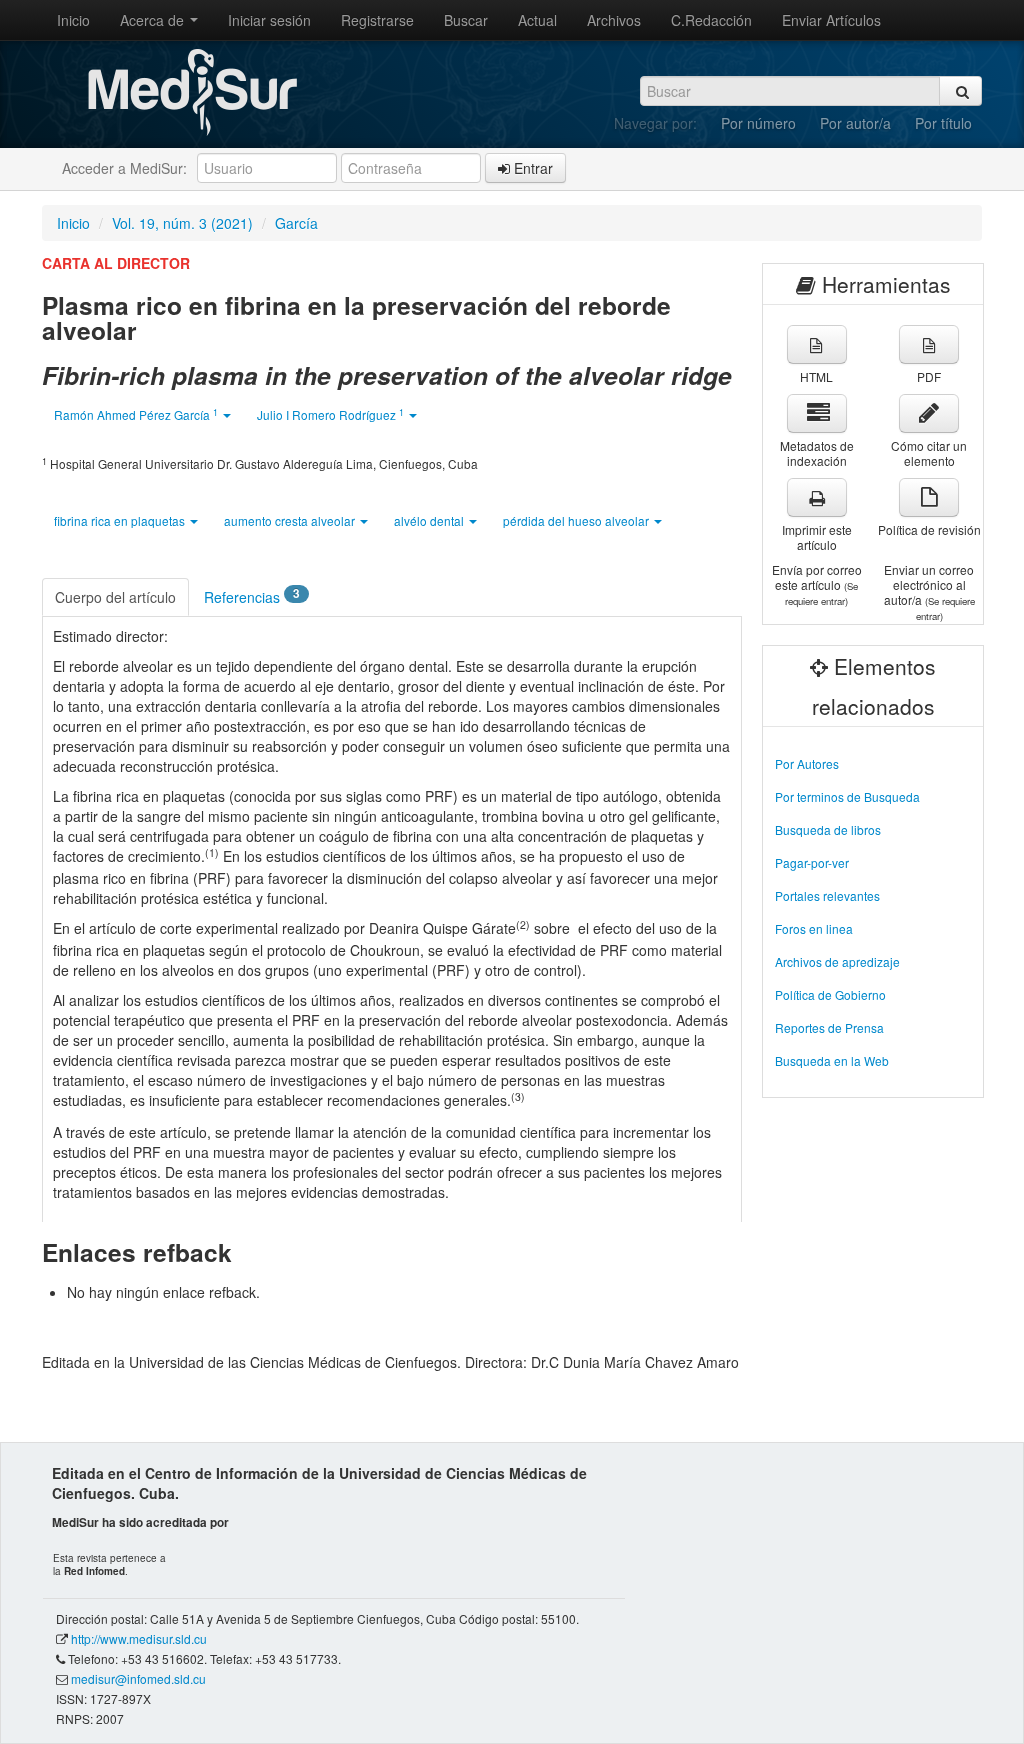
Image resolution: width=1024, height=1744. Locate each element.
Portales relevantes (827, 895)
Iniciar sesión (269, 20)
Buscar (466, 20)
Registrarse (377, 20)
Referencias (252, 596)
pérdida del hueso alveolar (577, 520)
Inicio (73, 20)
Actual (537, 20)
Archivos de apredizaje (837, 961)
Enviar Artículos (831, 20)
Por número (758, 123)
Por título (943, 123)
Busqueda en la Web (832, 1060)
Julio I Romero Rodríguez (330, 414)
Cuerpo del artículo (115, 597)
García (296, 223)
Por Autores (807, 763)
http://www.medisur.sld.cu (139, 1638)
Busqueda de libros (828, 829)
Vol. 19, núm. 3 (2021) (182, 223)
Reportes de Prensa (829, 1027)
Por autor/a (855, 123)
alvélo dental (430, 520)
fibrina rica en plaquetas (121, 520)
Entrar (531, 168)
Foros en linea (814, 928)
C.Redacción (711, 20)
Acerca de (154, 20)
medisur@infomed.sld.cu (138, 1678)
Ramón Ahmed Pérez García (136, 414)
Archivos (614, 20)
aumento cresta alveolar (291, 520)
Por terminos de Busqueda (847, 796)
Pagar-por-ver (812, 862)
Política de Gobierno (830, 994)
